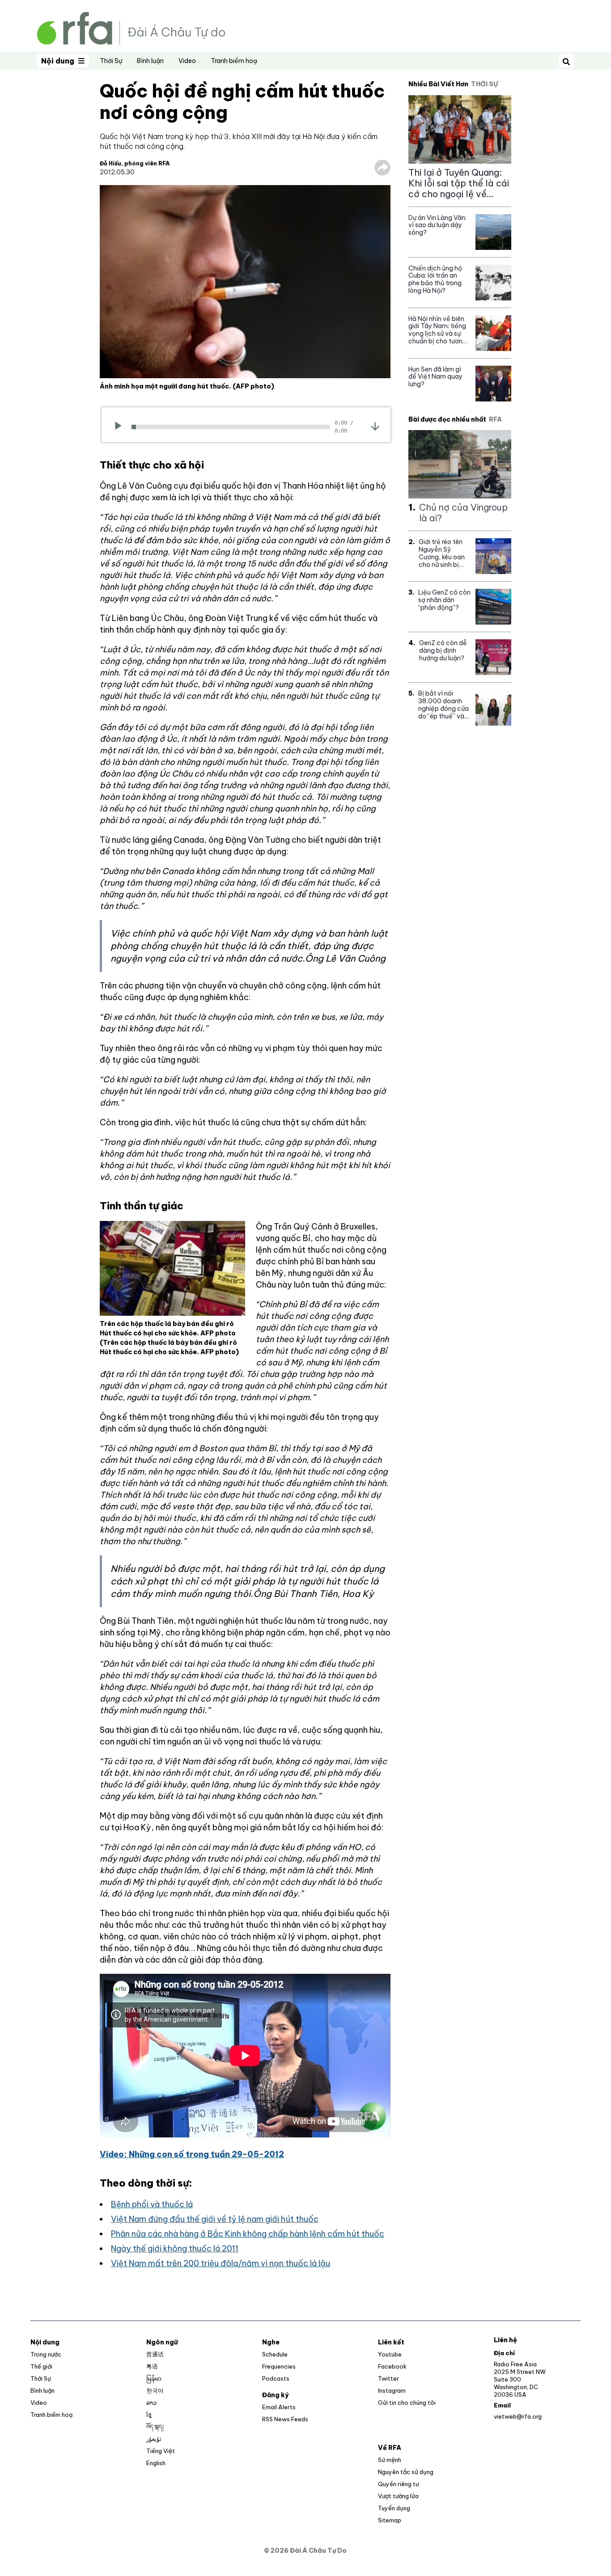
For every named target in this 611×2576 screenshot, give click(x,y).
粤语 (152, 2366)
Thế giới (41, 2366)
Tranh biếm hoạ (234, 61)
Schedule (275, 2354)
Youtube (390, 2354)
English (156, 2463)
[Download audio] (375, 426)
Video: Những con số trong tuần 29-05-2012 (192, 2154)
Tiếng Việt (161, 2451)
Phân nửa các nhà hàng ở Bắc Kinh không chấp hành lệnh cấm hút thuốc (248, 2234)
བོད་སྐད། (155, 2427)
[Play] (121, 427)
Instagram (392, 2390)
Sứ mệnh (390, 2460)
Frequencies (279, 2366)
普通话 (155, 2354)
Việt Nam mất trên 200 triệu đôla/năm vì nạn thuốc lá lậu (221, 2263)
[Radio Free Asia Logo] (131, 27)
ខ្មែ (149, 2415)
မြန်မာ (154, 2378)
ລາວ (151, 2403)
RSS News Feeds (285, 2419)
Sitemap (390, 2520)
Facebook (392, 2366)
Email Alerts (279, 2407)
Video (187, 61)
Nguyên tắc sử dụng (406, 2472)
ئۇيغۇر (154, 2439)
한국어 (155, 2390)
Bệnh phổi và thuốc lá (152, 2204)
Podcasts (276, 2378)
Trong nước (46, 2354)
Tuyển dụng (394, 2508)
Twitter (388, 2378)
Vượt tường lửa (398, 2496)
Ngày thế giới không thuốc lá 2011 (175, 2249)
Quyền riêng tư (398, 2484)
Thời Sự (111, 61)
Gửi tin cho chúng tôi (407, 2403)
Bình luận (150, 61)
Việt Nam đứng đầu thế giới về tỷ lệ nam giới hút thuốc (215, 2219)
